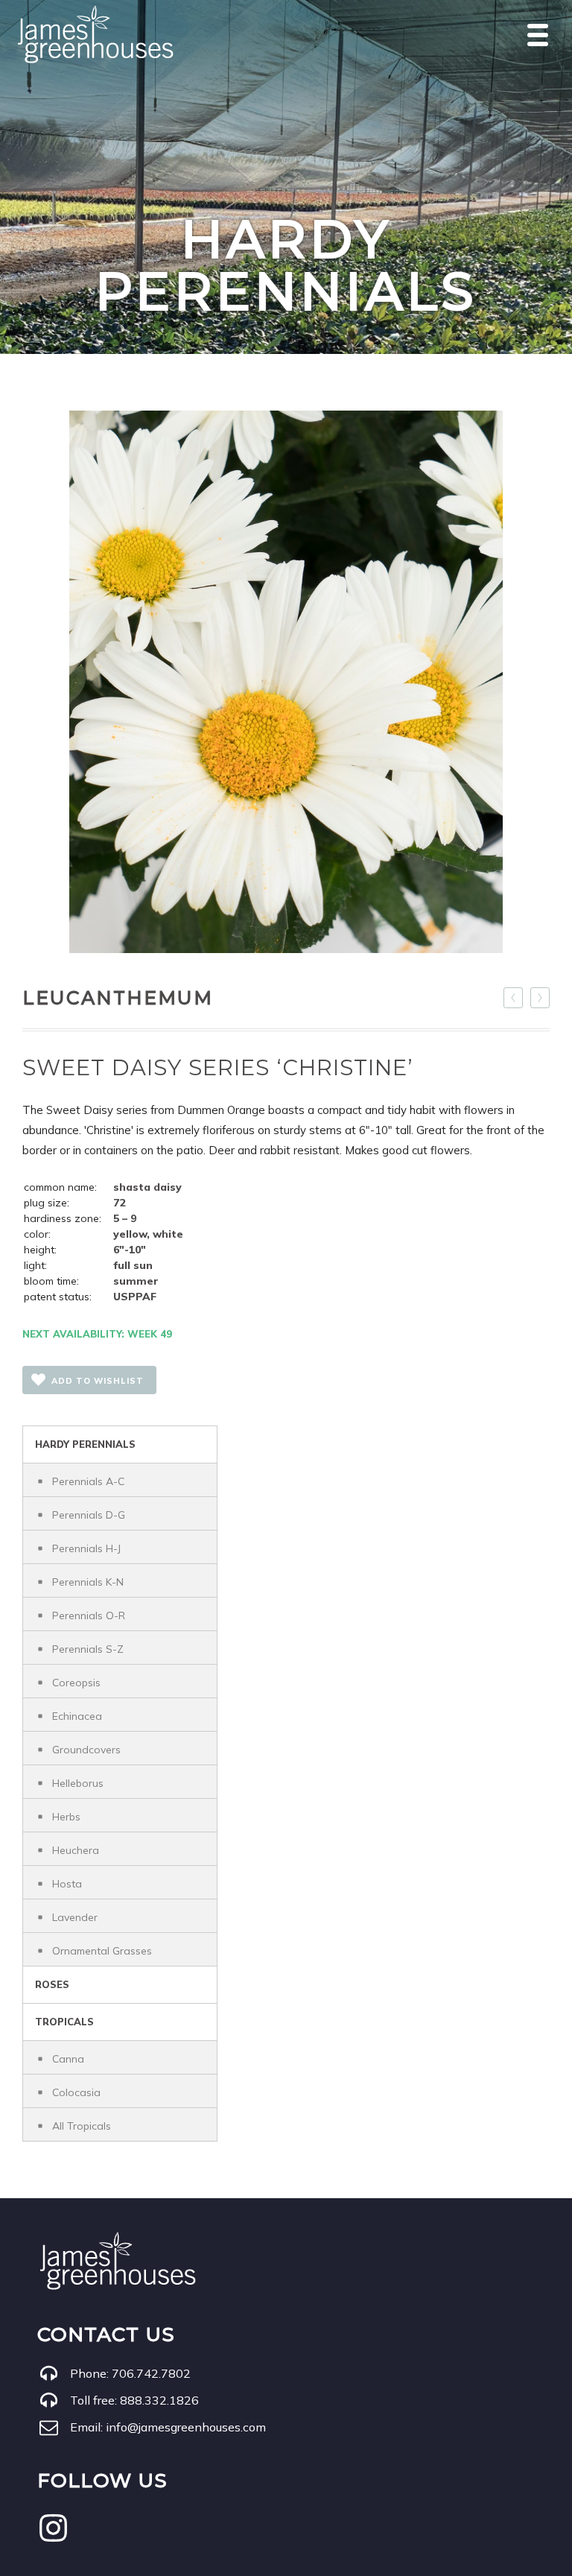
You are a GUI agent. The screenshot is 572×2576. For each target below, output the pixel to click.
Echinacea (77, 1716)
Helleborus (78, 1783)
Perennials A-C (88, 1481)
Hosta (67, 1884)
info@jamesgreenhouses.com (186, 2427)
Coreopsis (76, 1683)
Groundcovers (86, 1750)
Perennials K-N (88, 1582)
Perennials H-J (86, 1548)
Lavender (75, 1917)
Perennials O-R (89, 1615)
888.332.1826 (159, 2400)
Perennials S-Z (88, 1649)
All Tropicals (82, 2126)
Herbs (66, 1817)
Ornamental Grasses (102, 1951)
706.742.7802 (151, 2373)
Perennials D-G (89, 1515)
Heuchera (76, 1850)
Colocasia (76, 2092)
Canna (68, 2059)
